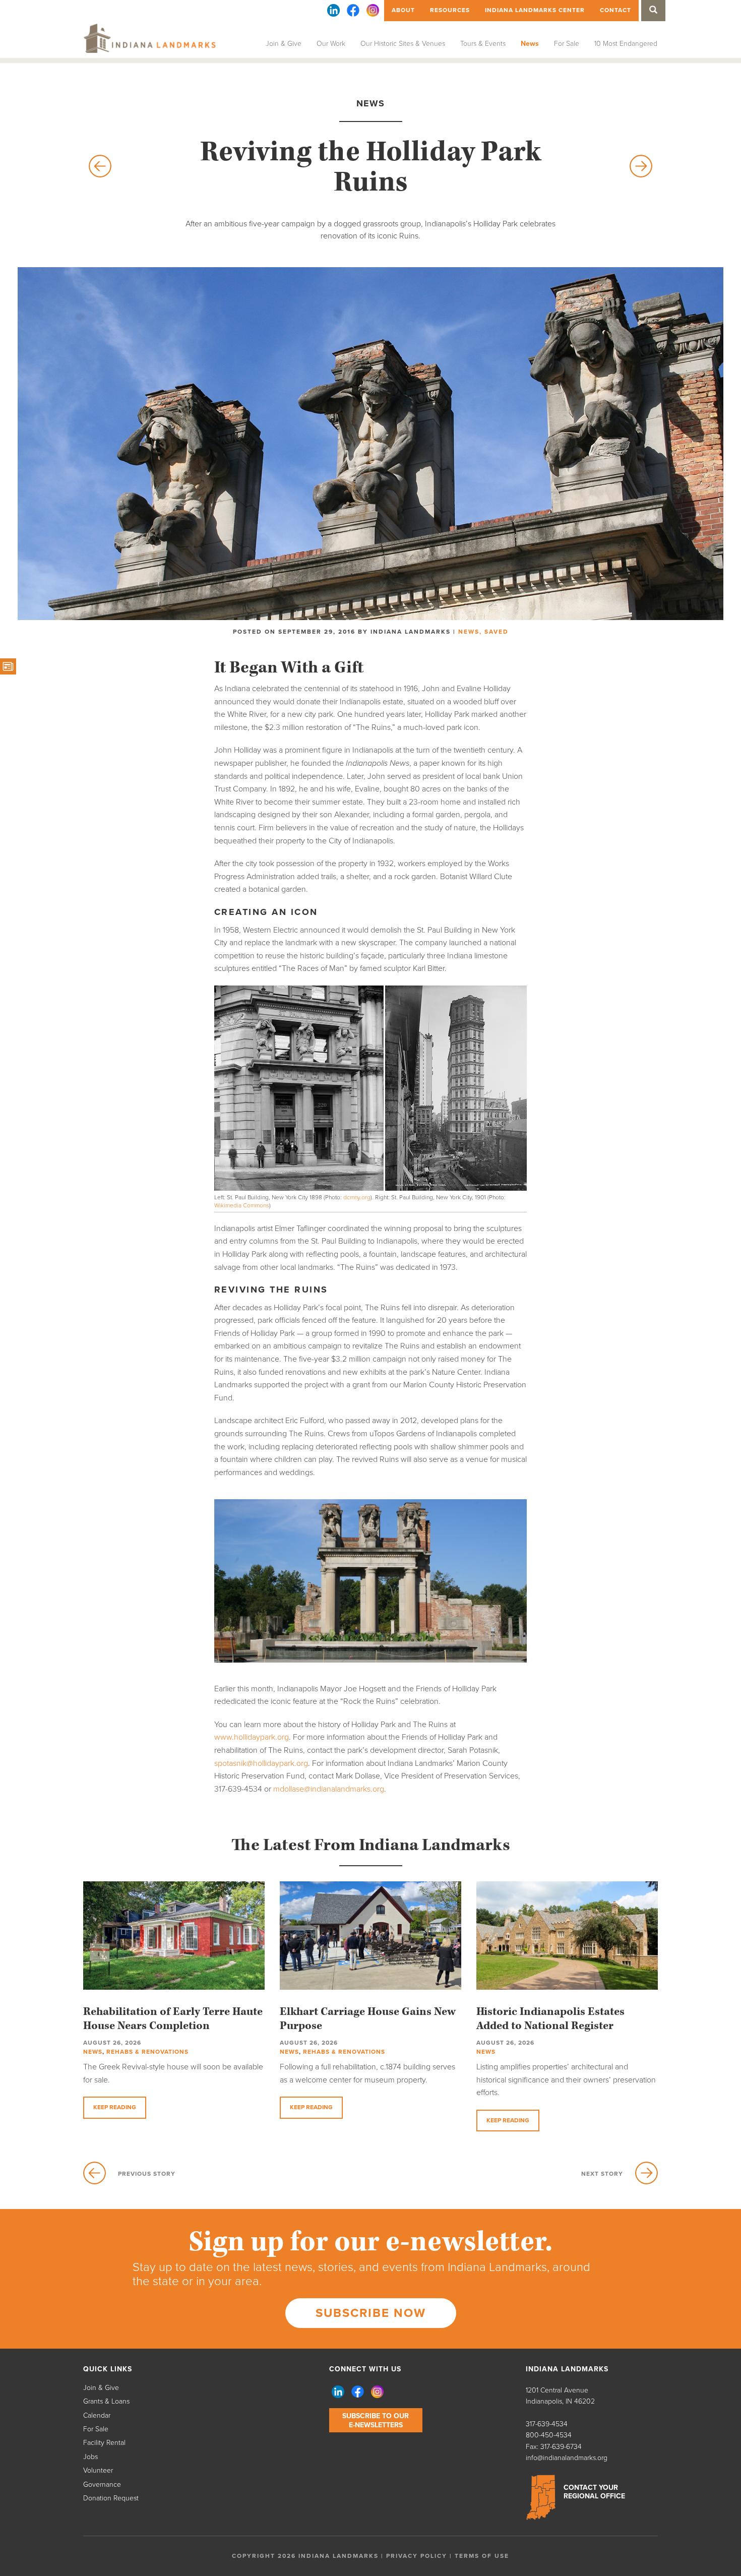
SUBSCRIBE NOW (371, 2313)
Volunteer (98, 2470)
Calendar (97, 2415)
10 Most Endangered (626, 44)
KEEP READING (115, 2107)
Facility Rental (104, 2443)
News (530, 44)
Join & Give (284, 44)
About (403, 10)
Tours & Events (483, 44)
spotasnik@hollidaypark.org (261, 1763)
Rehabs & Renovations (147, 2052)
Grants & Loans (106, 2401)
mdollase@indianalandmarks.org (329, 1789)
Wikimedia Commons (242, 1205)
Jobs (90, 2457)
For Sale (567, 44)
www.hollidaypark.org (252, 1737)
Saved (497, 632)
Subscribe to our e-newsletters (376, 2420)
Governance (102, 2485)
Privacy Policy (417, 2556)
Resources (450, 10)
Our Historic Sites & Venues (403, 44)
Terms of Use (482, 2556)
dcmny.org (357, 1197)
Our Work (331, 44)
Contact (615, 10)
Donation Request (111, 2498)
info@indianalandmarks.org (567, 2458)
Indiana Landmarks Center (535, 10)
